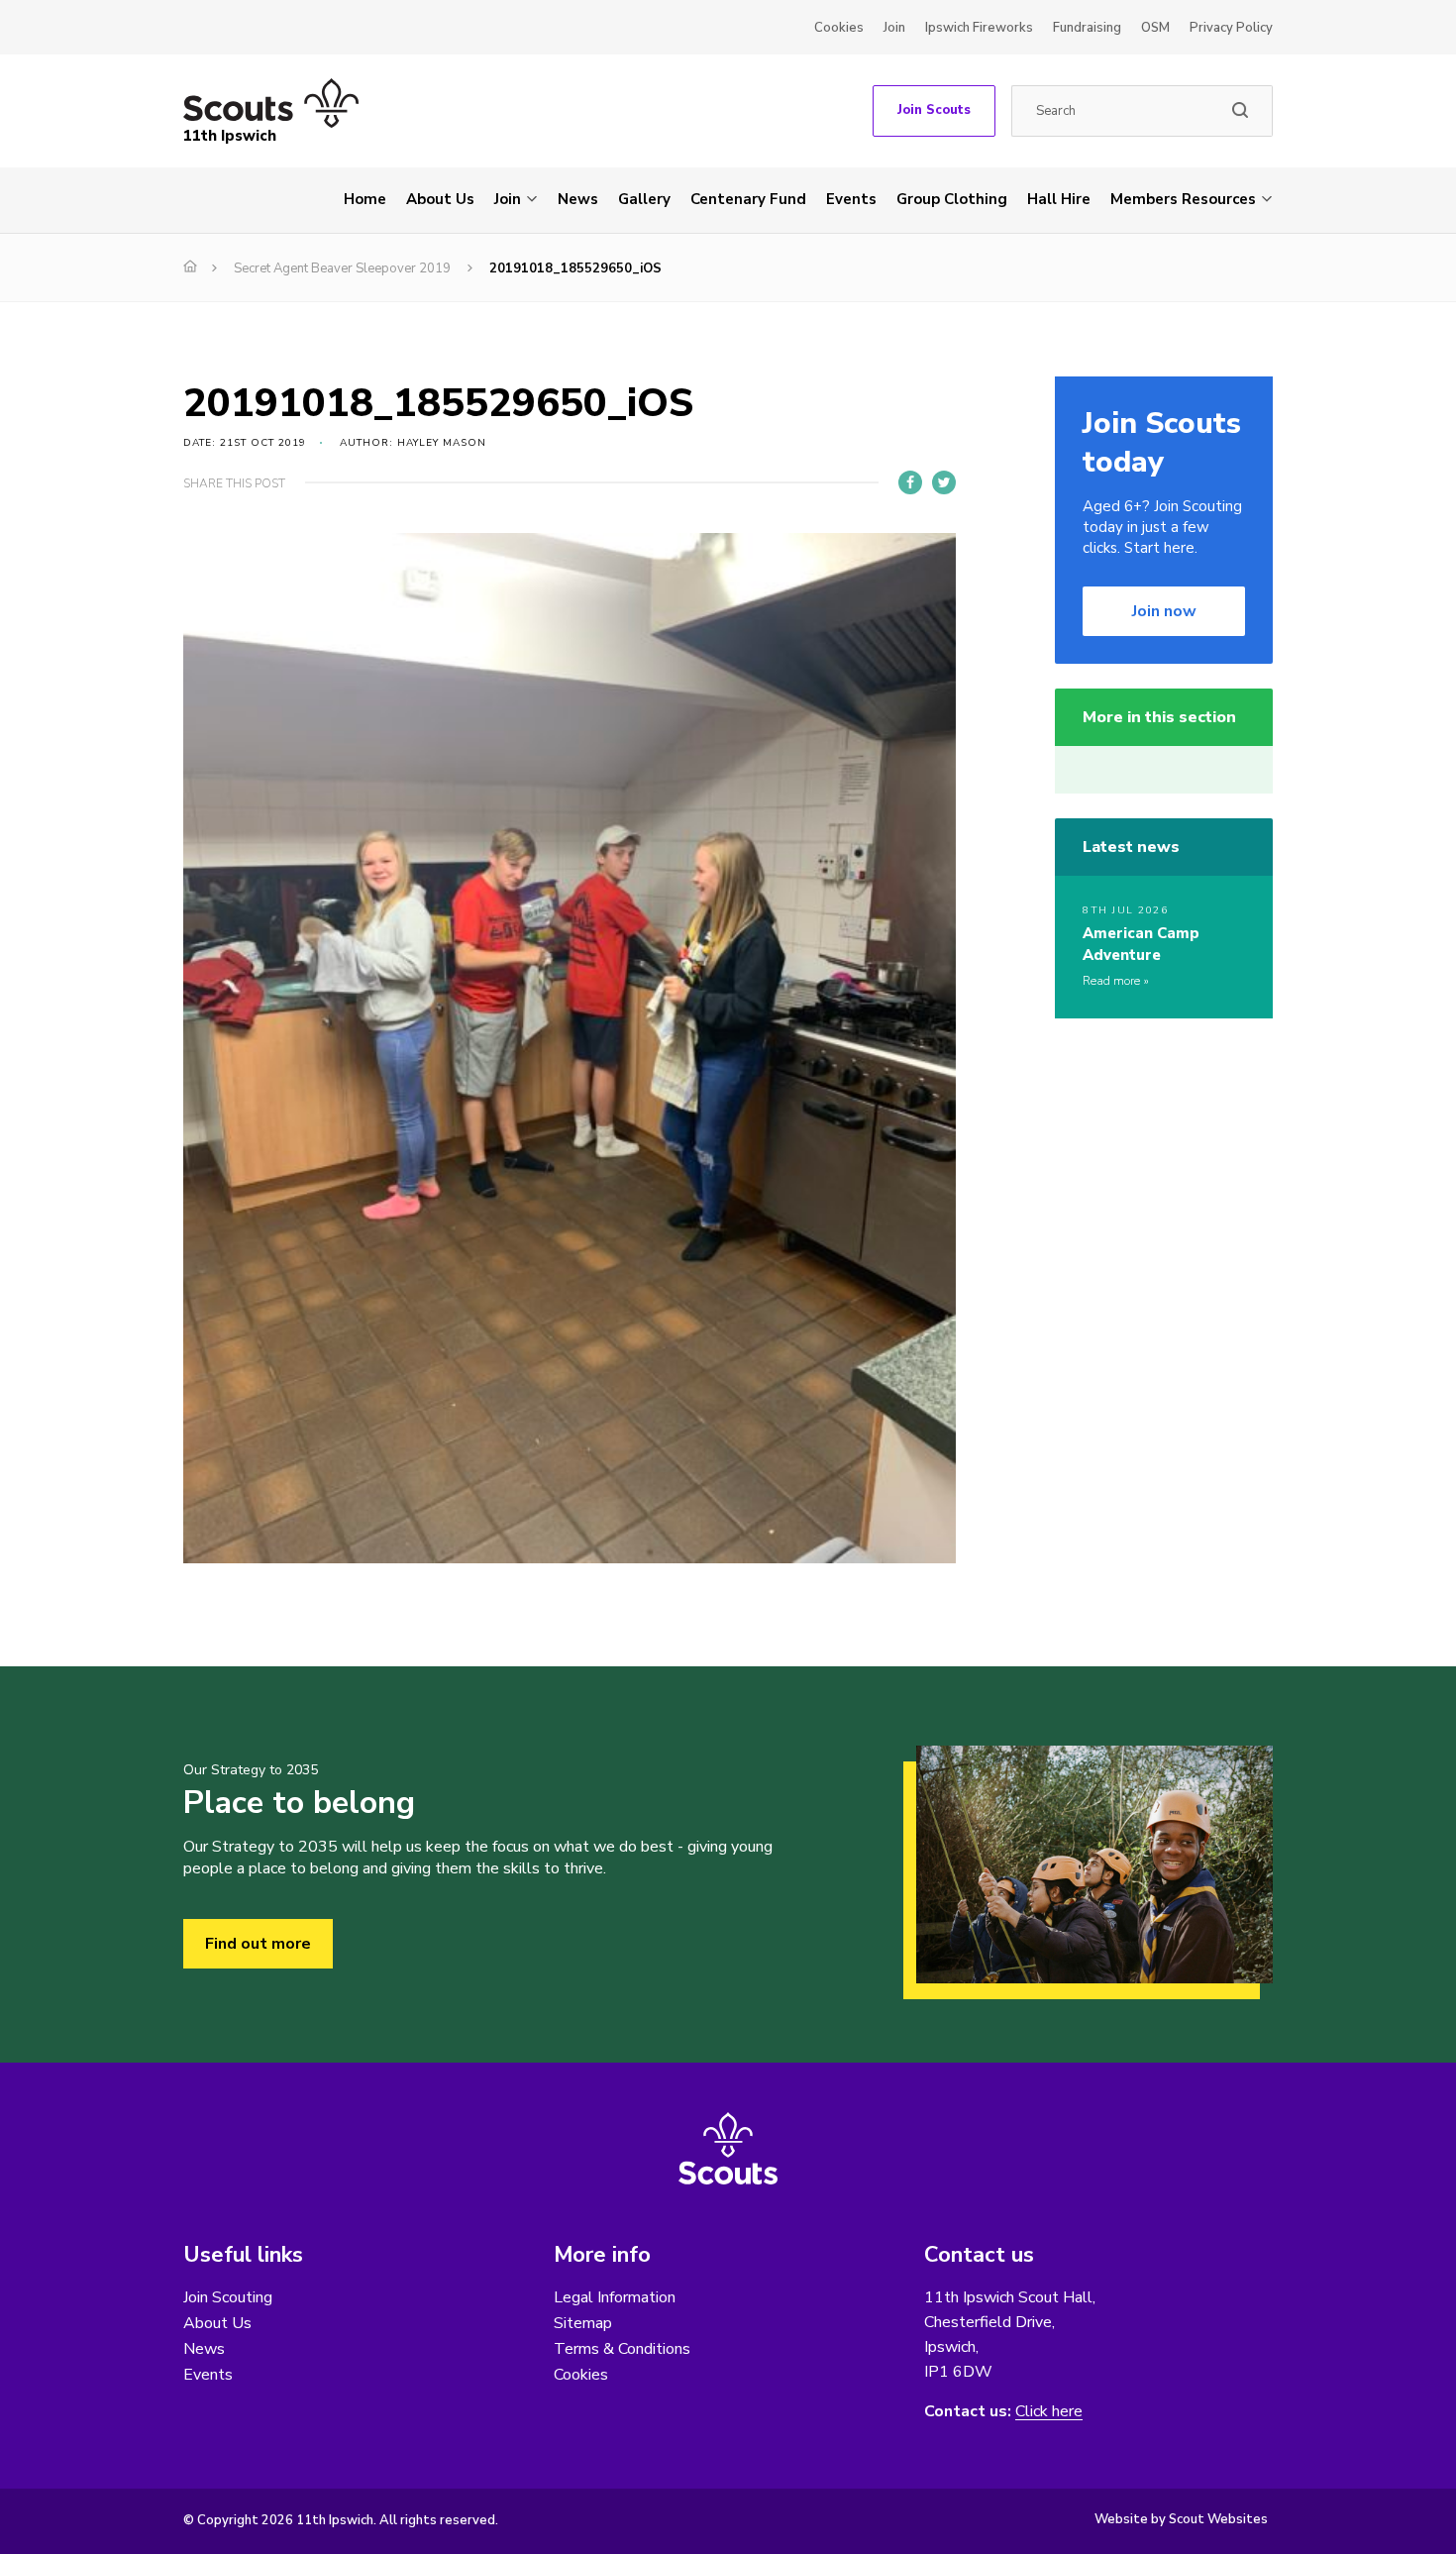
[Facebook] (910, 482)
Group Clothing (952, 199)
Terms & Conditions (622, 2349)
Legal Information (615, 2297)
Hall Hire (1059, 199)
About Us (440, 199)
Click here (1049, 2412)
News (578, 199)
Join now (1164, 611)
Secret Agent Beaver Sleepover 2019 (342, 268)
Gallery (644, 199)
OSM (1155, 28)
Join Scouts (934, 110)
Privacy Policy (1231, 28)
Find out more (258, 1944)
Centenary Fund (748, 199)
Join (894, 28)
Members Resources (1183, 199)
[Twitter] (944, 482)
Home (365, 199)
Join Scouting (228, 2297)
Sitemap (583, 2323)
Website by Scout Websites (1181, 2519)
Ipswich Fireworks (979, 28)
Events (851, 199)
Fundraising (1087, 28)
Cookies (839, 28)
